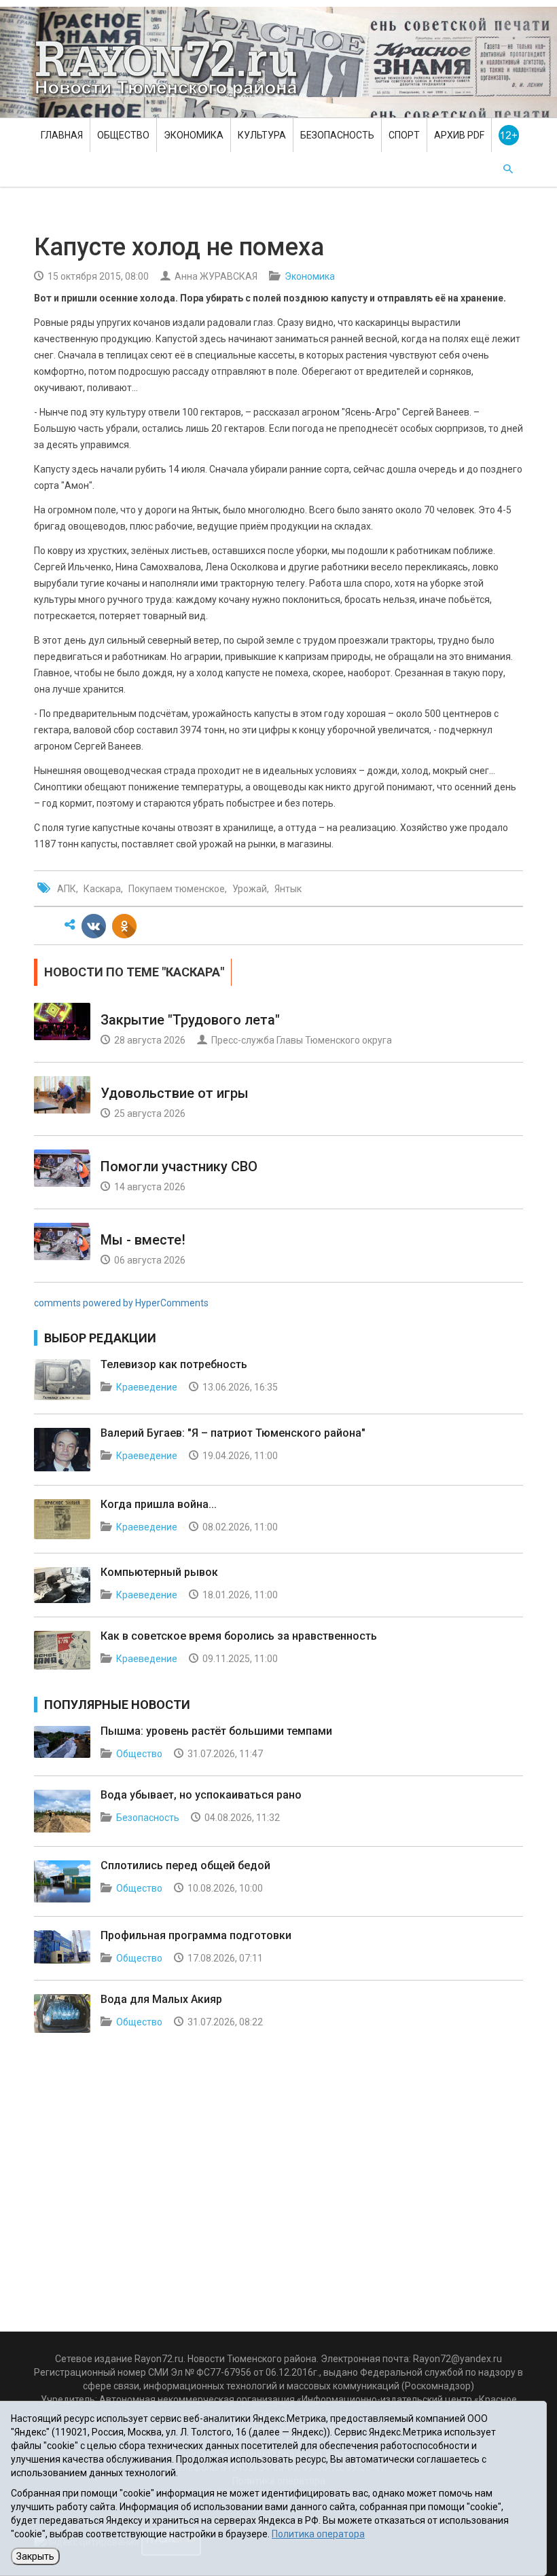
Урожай (250, 889)
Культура (262, 135)
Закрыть (35, 2556)
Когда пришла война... (159, 1504)
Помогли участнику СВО (179, 1166)
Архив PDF (459, 135)
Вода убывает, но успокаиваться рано (201, 1795)
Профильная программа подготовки (196, 1935)
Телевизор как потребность (174, 1364)
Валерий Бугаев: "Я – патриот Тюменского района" (233, 1433)
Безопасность (337, 135)
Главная (62, 135)
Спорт (404, 135)
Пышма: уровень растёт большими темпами (216, 1731)
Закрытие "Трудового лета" (190, 1020)
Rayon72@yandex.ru (457, 2359)
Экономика (194, 135)
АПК (67, 889)
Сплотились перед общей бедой (185, 1865)
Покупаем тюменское (177, 889)
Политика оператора (318, 2534)
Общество (123, 135)
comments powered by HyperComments (121, 1303)
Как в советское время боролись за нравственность (239, 1636)
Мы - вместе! (143, 1240)
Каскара (102, 889)
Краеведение (147, 1387)
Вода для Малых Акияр (161, 1999)
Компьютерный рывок (159, 1572)
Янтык (288, 889)
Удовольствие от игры (175, 1093)
